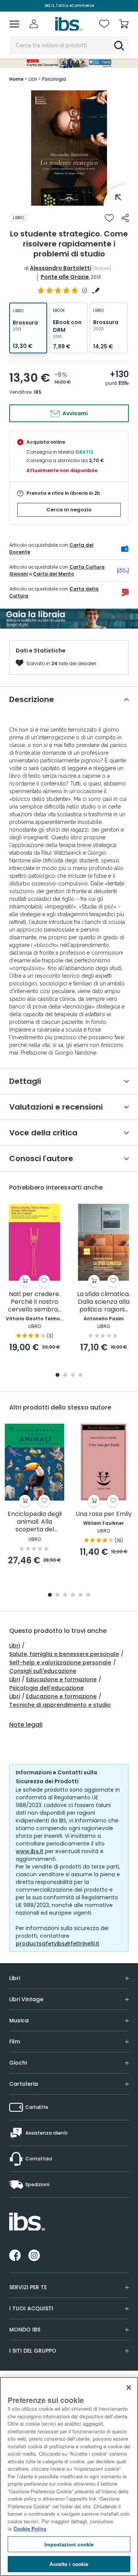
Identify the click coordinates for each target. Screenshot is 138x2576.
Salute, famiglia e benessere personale (64, 1654)
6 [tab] (88, 1595)
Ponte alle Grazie (65, 277)
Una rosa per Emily (104, 1514)
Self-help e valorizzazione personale (60, 1662)
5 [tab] (80, 1595)
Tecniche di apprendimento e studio (60, 1705)
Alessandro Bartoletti (61, 268)
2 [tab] (65, 1375)
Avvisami (75, 413)
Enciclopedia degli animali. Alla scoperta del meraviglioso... (35, 1522)
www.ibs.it (30, 1851)
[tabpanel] (69, 148)
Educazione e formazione (61, 1679)
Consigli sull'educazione (43, 1671)
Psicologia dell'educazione (46, 1688)
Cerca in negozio (69, 510)
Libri (15, 1646)
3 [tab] (73, 1375)
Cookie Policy (30, 2529)
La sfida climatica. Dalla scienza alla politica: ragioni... (103, 1302)
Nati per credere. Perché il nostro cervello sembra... (35, 1302)
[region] (69, 2476)
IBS (38, 392)
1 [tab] (69, 200)
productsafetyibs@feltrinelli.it (58, 1944)
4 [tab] (80, 1375)
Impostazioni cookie (69, 2544)
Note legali (26, 1725)
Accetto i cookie (69, 2564)
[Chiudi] (129, 2388)
